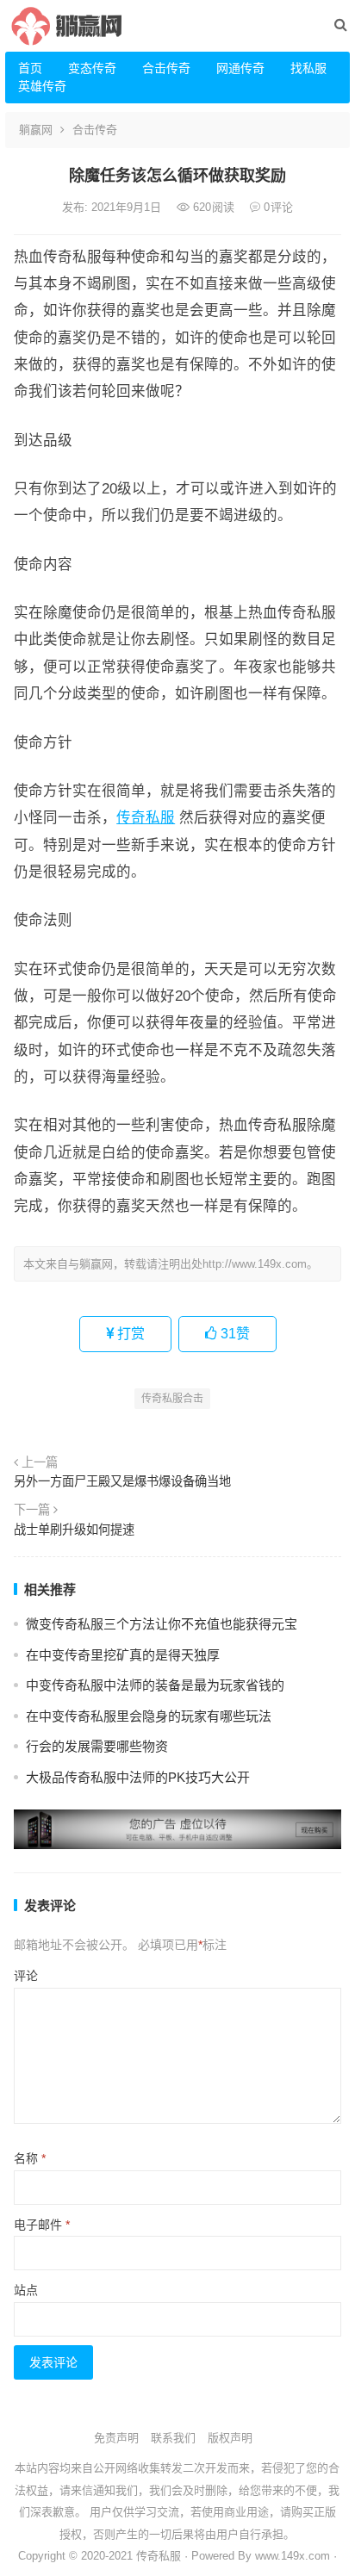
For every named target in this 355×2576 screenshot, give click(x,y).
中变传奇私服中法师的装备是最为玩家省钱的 (155, 1685)
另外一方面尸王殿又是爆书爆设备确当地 (122, 1481)
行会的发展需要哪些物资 (97, 1746)
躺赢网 (36, 130)
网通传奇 (240, 68)
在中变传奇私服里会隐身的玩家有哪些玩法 (149, 1716)
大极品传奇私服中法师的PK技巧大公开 (138, 1777)
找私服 (308, 68)
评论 (26, 1976)
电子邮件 (42, 2225)
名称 (30, 2158)
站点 (26, 2290)
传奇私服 (146, 817)
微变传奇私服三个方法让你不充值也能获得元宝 (162, 1624)
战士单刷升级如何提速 (74, 1530)
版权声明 (230, 2438)
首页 (30, 68)
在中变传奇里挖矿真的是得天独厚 (123, 1655)
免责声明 (116, 2438)
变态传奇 (92, 68)
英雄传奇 (42, 86)
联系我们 (173, 2438)
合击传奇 (166, 68)
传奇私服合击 (172, 1399)
